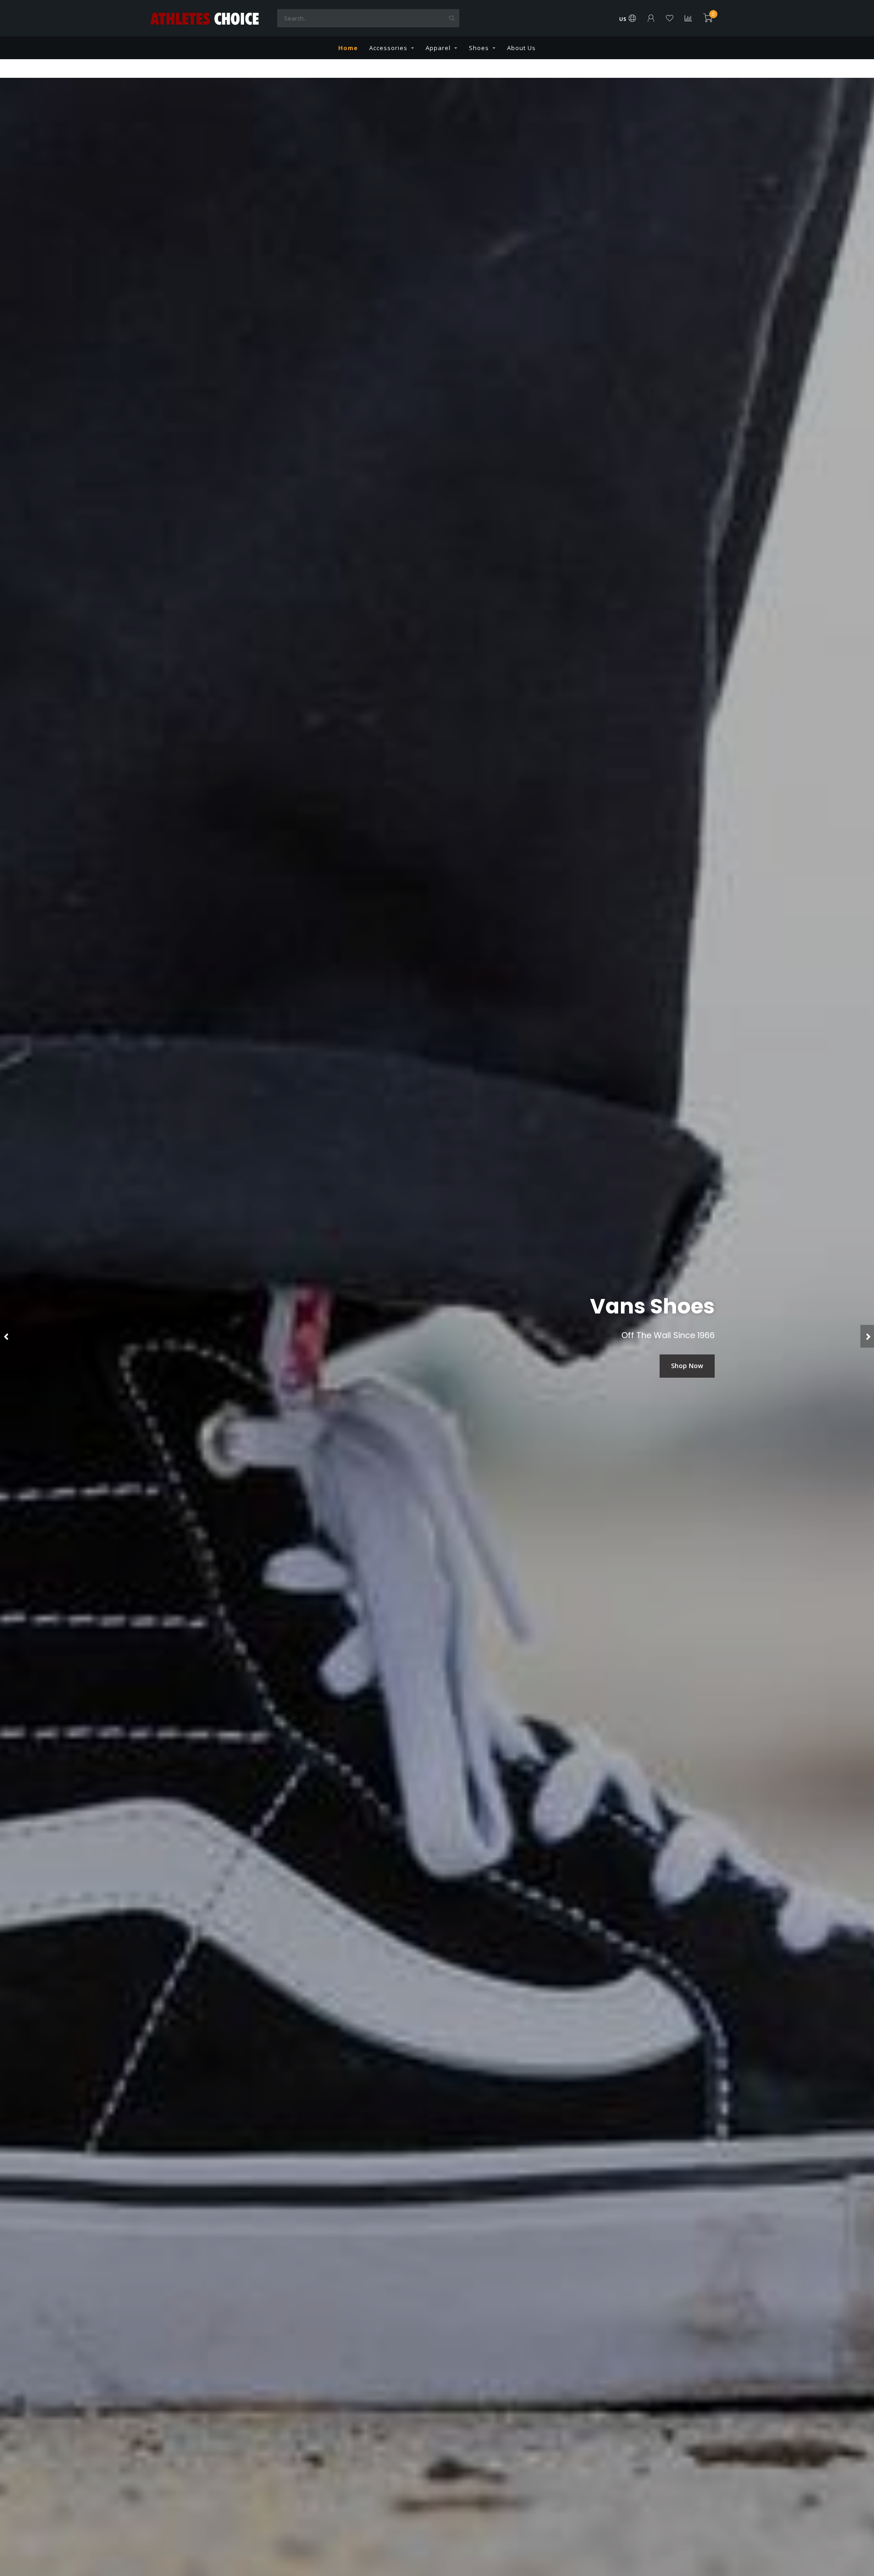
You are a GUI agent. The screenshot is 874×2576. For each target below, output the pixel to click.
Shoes (479, 48)
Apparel (438, 48)
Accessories (388, 48)
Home (348, 48)
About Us (521, 48)
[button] (7, 1336)
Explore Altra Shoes (672, 1366)
